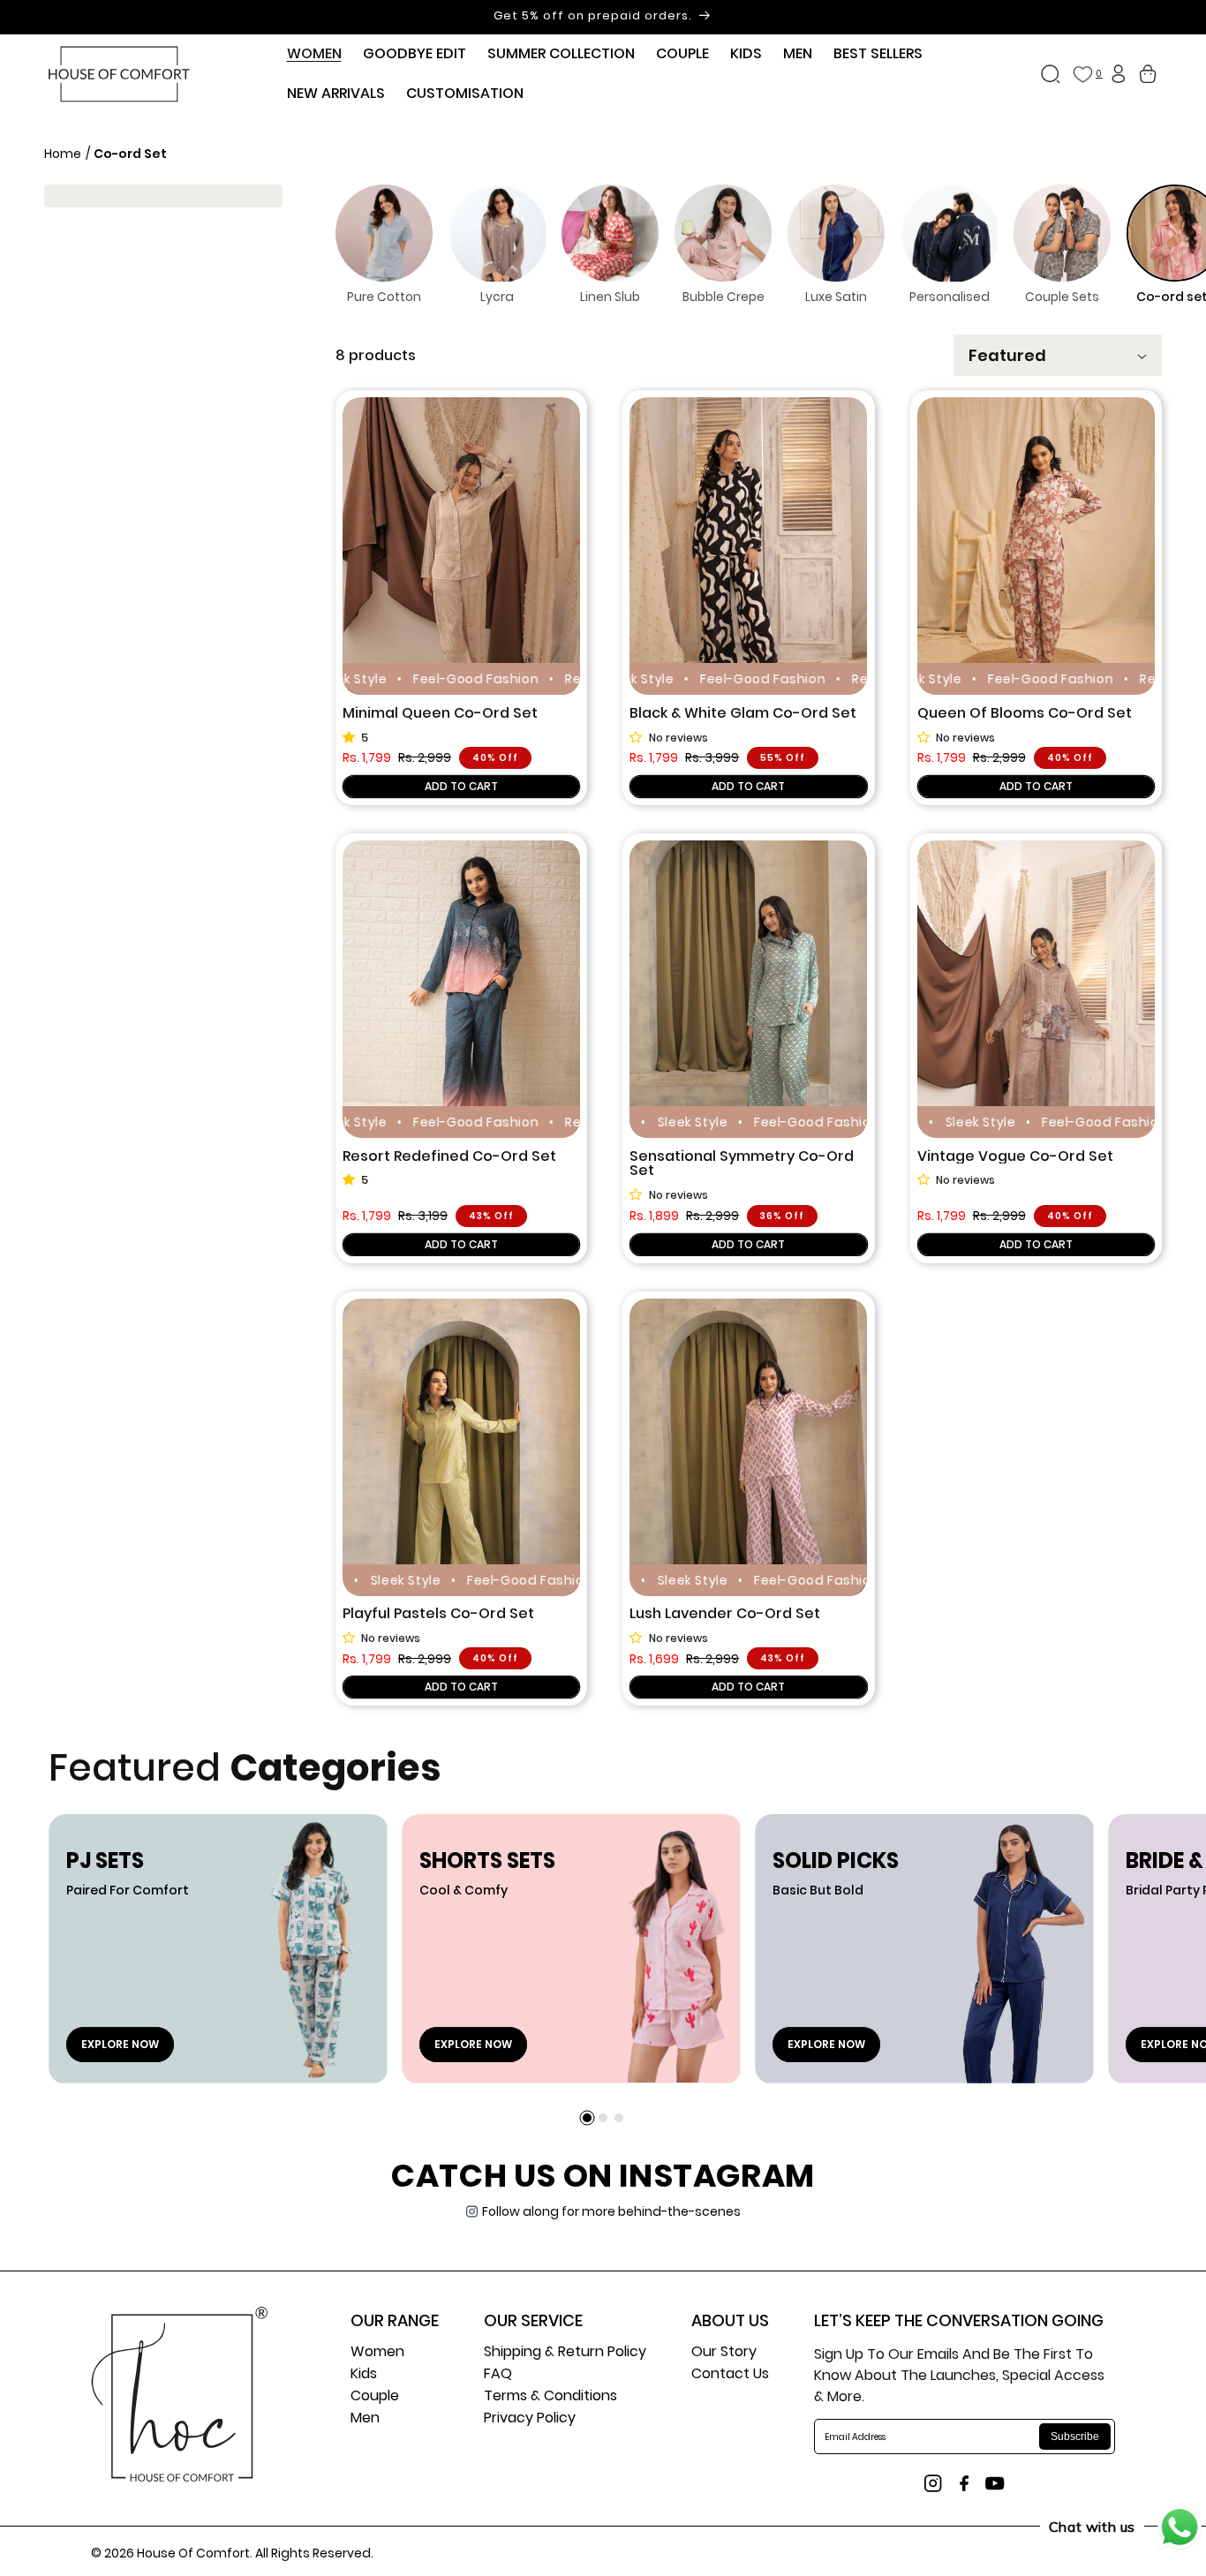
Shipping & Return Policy (565, 2353)
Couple (375, 2397)
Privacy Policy (530, 2419)
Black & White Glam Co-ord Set (743, 714)
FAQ (498, 2375)
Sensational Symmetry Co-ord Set (742, 1164)
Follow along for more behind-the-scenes (611, 2211)
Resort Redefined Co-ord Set (449, 1157)
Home (64, 154)
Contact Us (730, 2375)
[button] (314, 54)
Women (377, 2353)
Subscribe (1075, 2437)
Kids (364, 2375)
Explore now (120, 2044)
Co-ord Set (130, 154)
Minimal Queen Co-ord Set (440, 714)
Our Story (724, 2353)
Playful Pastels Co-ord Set (438, 1614)
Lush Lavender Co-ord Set (725, 1614)
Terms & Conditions (550, 2397)
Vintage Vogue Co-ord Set (1015, 1157)
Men (365, 2419)
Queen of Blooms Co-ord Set (1025, 714)
